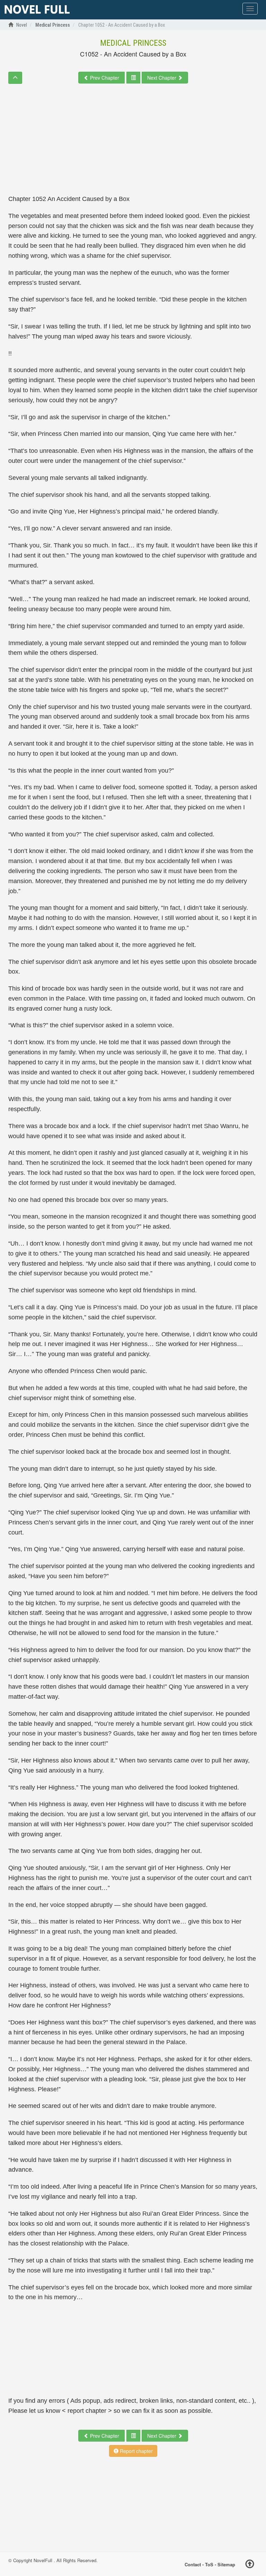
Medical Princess (133, 43)
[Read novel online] (37, 10)
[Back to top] (250, 2565)
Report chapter (136, 2451)
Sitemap (226, 2564)
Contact (193, 2564)
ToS (209, 2564)
